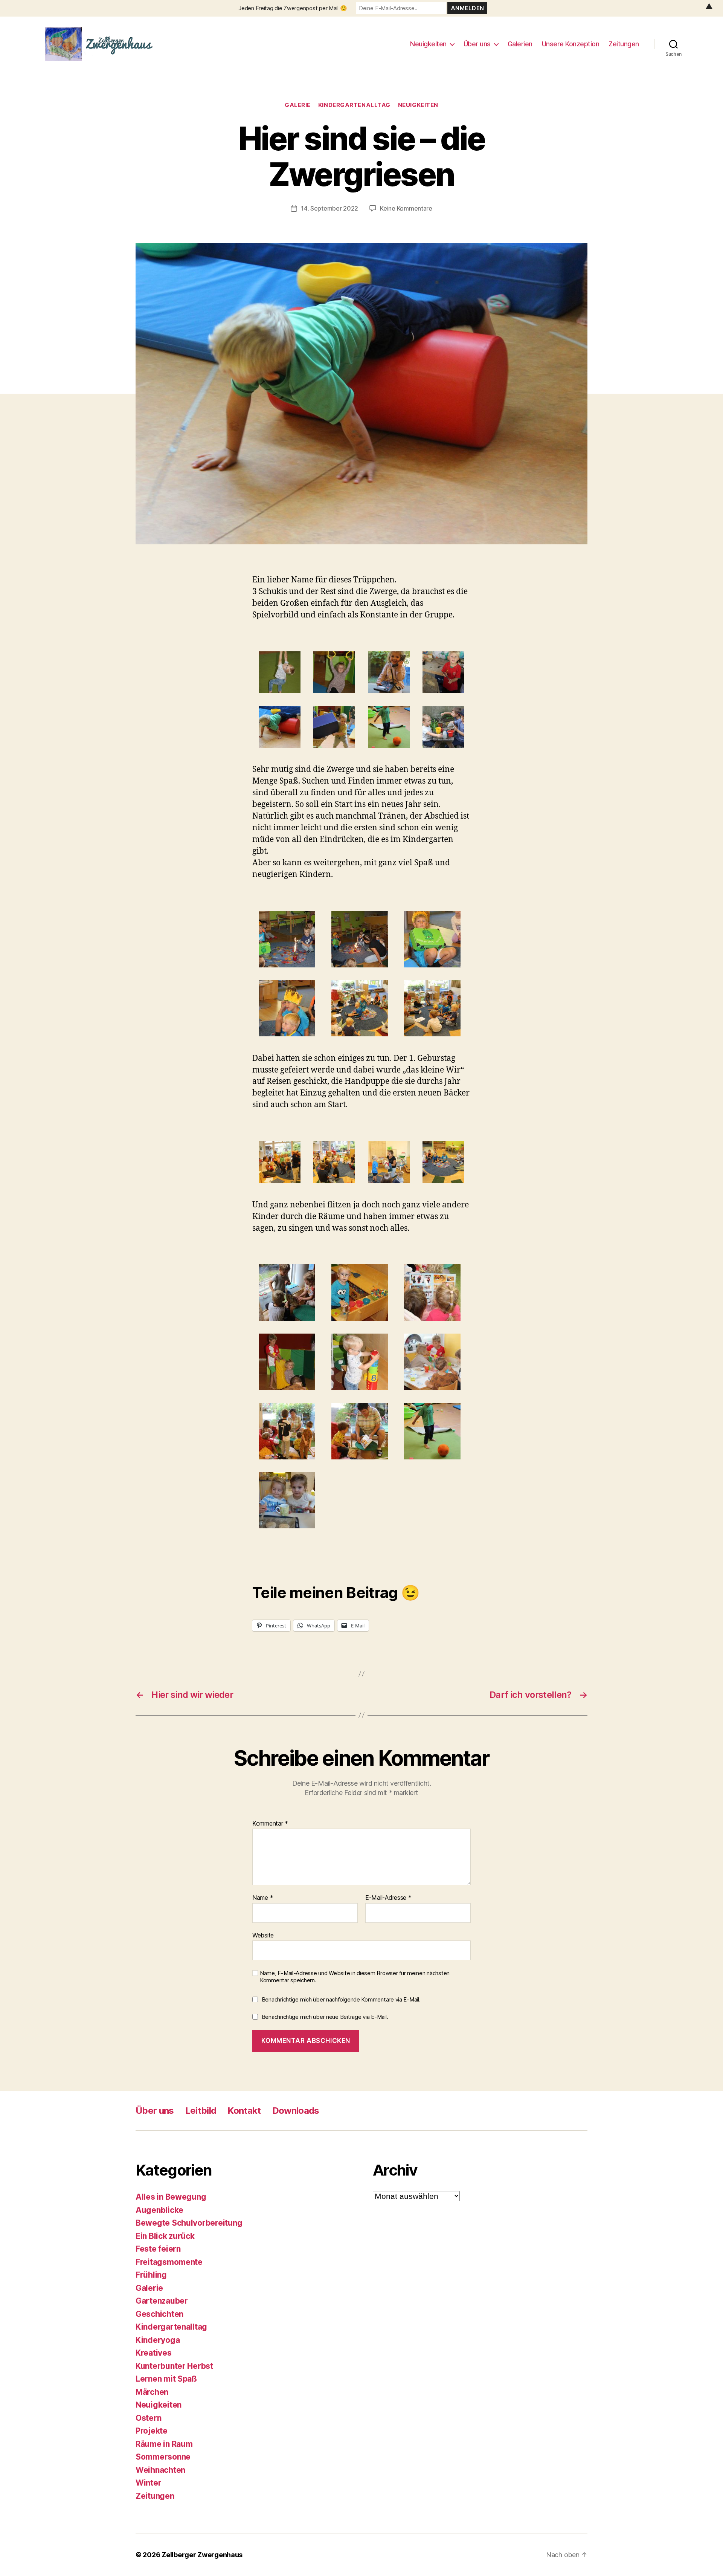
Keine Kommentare (406, 208)
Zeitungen (624, 44)
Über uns (477, 44)
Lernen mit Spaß (166, 2379)
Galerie (298, 105)
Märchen (152, 2392)
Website (263, 1935)
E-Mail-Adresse (388, 1898)
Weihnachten (160, 2470)
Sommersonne (163, 2457)
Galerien (520, 44)
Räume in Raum (164, 2444)
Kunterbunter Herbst (174, 2366)
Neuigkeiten (428, 44)
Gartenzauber (162, 2301)
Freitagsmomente (169, 2262)
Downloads (296, 2111)
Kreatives (154, 2353)
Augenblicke (159, 2210)
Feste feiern (158, 2249)
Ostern (148, 2418)
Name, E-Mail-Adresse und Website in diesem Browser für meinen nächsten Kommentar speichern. (355, 1977)
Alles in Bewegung (171, 2197)
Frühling (151, 2275)
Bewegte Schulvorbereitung (189, 2223)
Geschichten (159, 2314)
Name (263, 1898)
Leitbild (201, 2111)
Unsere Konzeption (571, 44)
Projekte (152, 2431)
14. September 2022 (329, 208)
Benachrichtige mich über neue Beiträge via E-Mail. (325, 2016)
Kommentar (270, 1823)
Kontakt (244, 2111)
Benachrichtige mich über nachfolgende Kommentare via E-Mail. (341, 1999)
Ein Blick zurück (165, 2236)
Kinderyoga (158, 2340)
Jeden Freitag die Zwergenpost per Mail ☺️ (293, 8)
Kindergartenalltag (354, 105)
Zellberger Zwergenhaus (202, 2555)
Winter (148, 2483)
